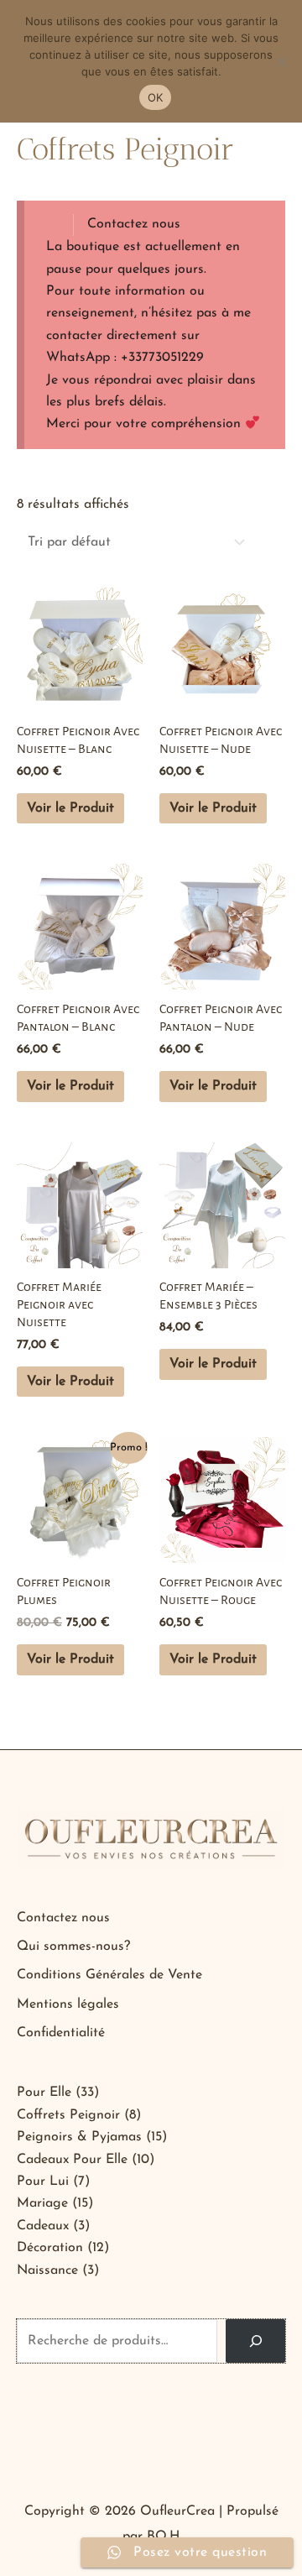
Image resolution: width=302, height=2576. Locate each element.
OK (156, 97)
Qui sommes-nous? (73, 1946)
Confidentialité (61, 2033)
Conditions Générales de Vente (109, 1975)
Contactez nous (134, 224)
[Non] (281, 61)
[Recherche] (255, 2341)
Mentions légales (68, 2004)
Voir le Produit (70, 808)
